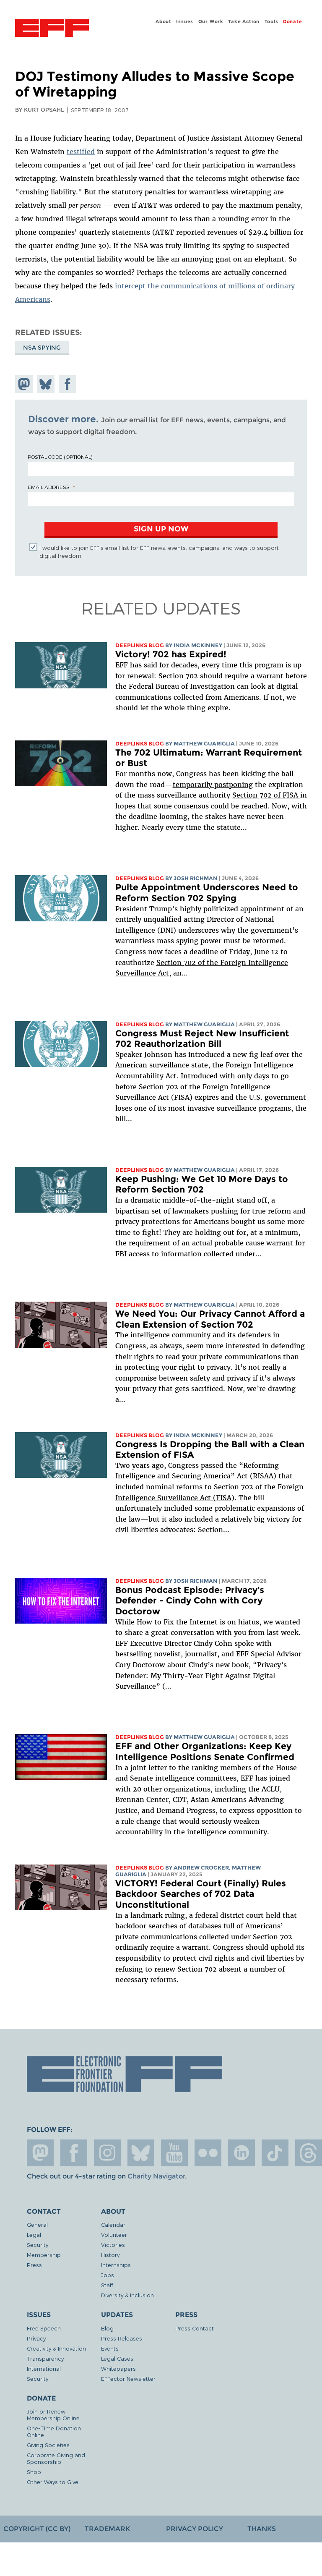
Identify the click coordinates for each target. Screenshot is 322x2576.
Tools (271, 21)
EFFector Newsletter (128, 2379)
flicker (208, 2153)
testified (81, 152)
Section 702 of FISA (266, 795)
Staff (107, 2285)
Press (34, 2265)
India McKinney (198, 645)
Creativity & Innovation (56, 2348)
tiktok (275, 2153)
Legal (34, 2235)
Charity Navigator (156, 2176)
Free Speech (44, 2328)
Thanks (262, 2529)
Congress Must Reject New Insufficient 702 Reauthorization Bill (202, 1039)
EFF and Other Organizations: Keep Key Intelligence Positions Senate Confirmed (205, 1751)
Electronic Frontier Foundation (52, 29)
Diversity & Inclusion (127, 2295)
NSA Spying (42, 348)
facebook (74, 2153)
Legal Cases (117, 2358)
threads (309, 2153)
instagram (107, 2153)
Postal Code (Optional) (60, 457)
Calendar (113, 2224)
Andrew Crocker (201, 1868)
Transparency (45, 2358)
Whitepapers (118, 2368)
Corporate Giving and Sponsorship (56, 2458)
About (164, 21)
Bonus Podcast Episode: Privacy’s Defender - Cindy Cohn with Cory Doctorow (190, 1601)
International (44, 2368)
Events (110, 2348)
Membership (44, 2255)
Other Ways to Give (53, 2482)
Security (38, 2245)
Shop (34, 2472)
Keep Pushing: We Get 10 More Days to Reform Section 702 (202, 1184)
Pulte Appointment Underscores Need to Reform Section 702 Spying (207, 893)
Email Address (49, 487)
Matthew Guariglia (204, 744)
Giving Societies (48, 2445)
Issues (185, 21)
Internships (116, 2265)
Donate (293, 21)
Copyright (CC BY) (37, 2529)
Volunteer (114, 2235)
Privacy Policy (195, 2529)
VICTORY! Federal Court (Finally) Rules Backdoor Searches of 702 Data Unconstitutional (201, 1894)
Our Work (211, 21)
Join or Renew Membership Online (53, 2415)
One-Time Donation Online (54, 2431)
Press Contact (195, 2328)
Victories (113, 2245)
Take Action (244, 21)
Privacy (36, 2338)
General (37, 2224)
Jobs (108, 2275)
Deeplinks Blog (140, 645)
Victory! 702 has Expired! (171, 654)
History (110, 2255)
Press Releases (122, 2338)
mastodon (40, 2153)
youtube (174, 2153)
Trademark (107, 2529)
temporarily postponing (213, 785)
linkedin (241, 2153)
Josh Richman (196, 878)
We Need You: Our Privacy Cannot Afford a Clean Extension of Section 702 (210, 1319)
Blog (107, 2328)
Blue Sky (141, 2153)
